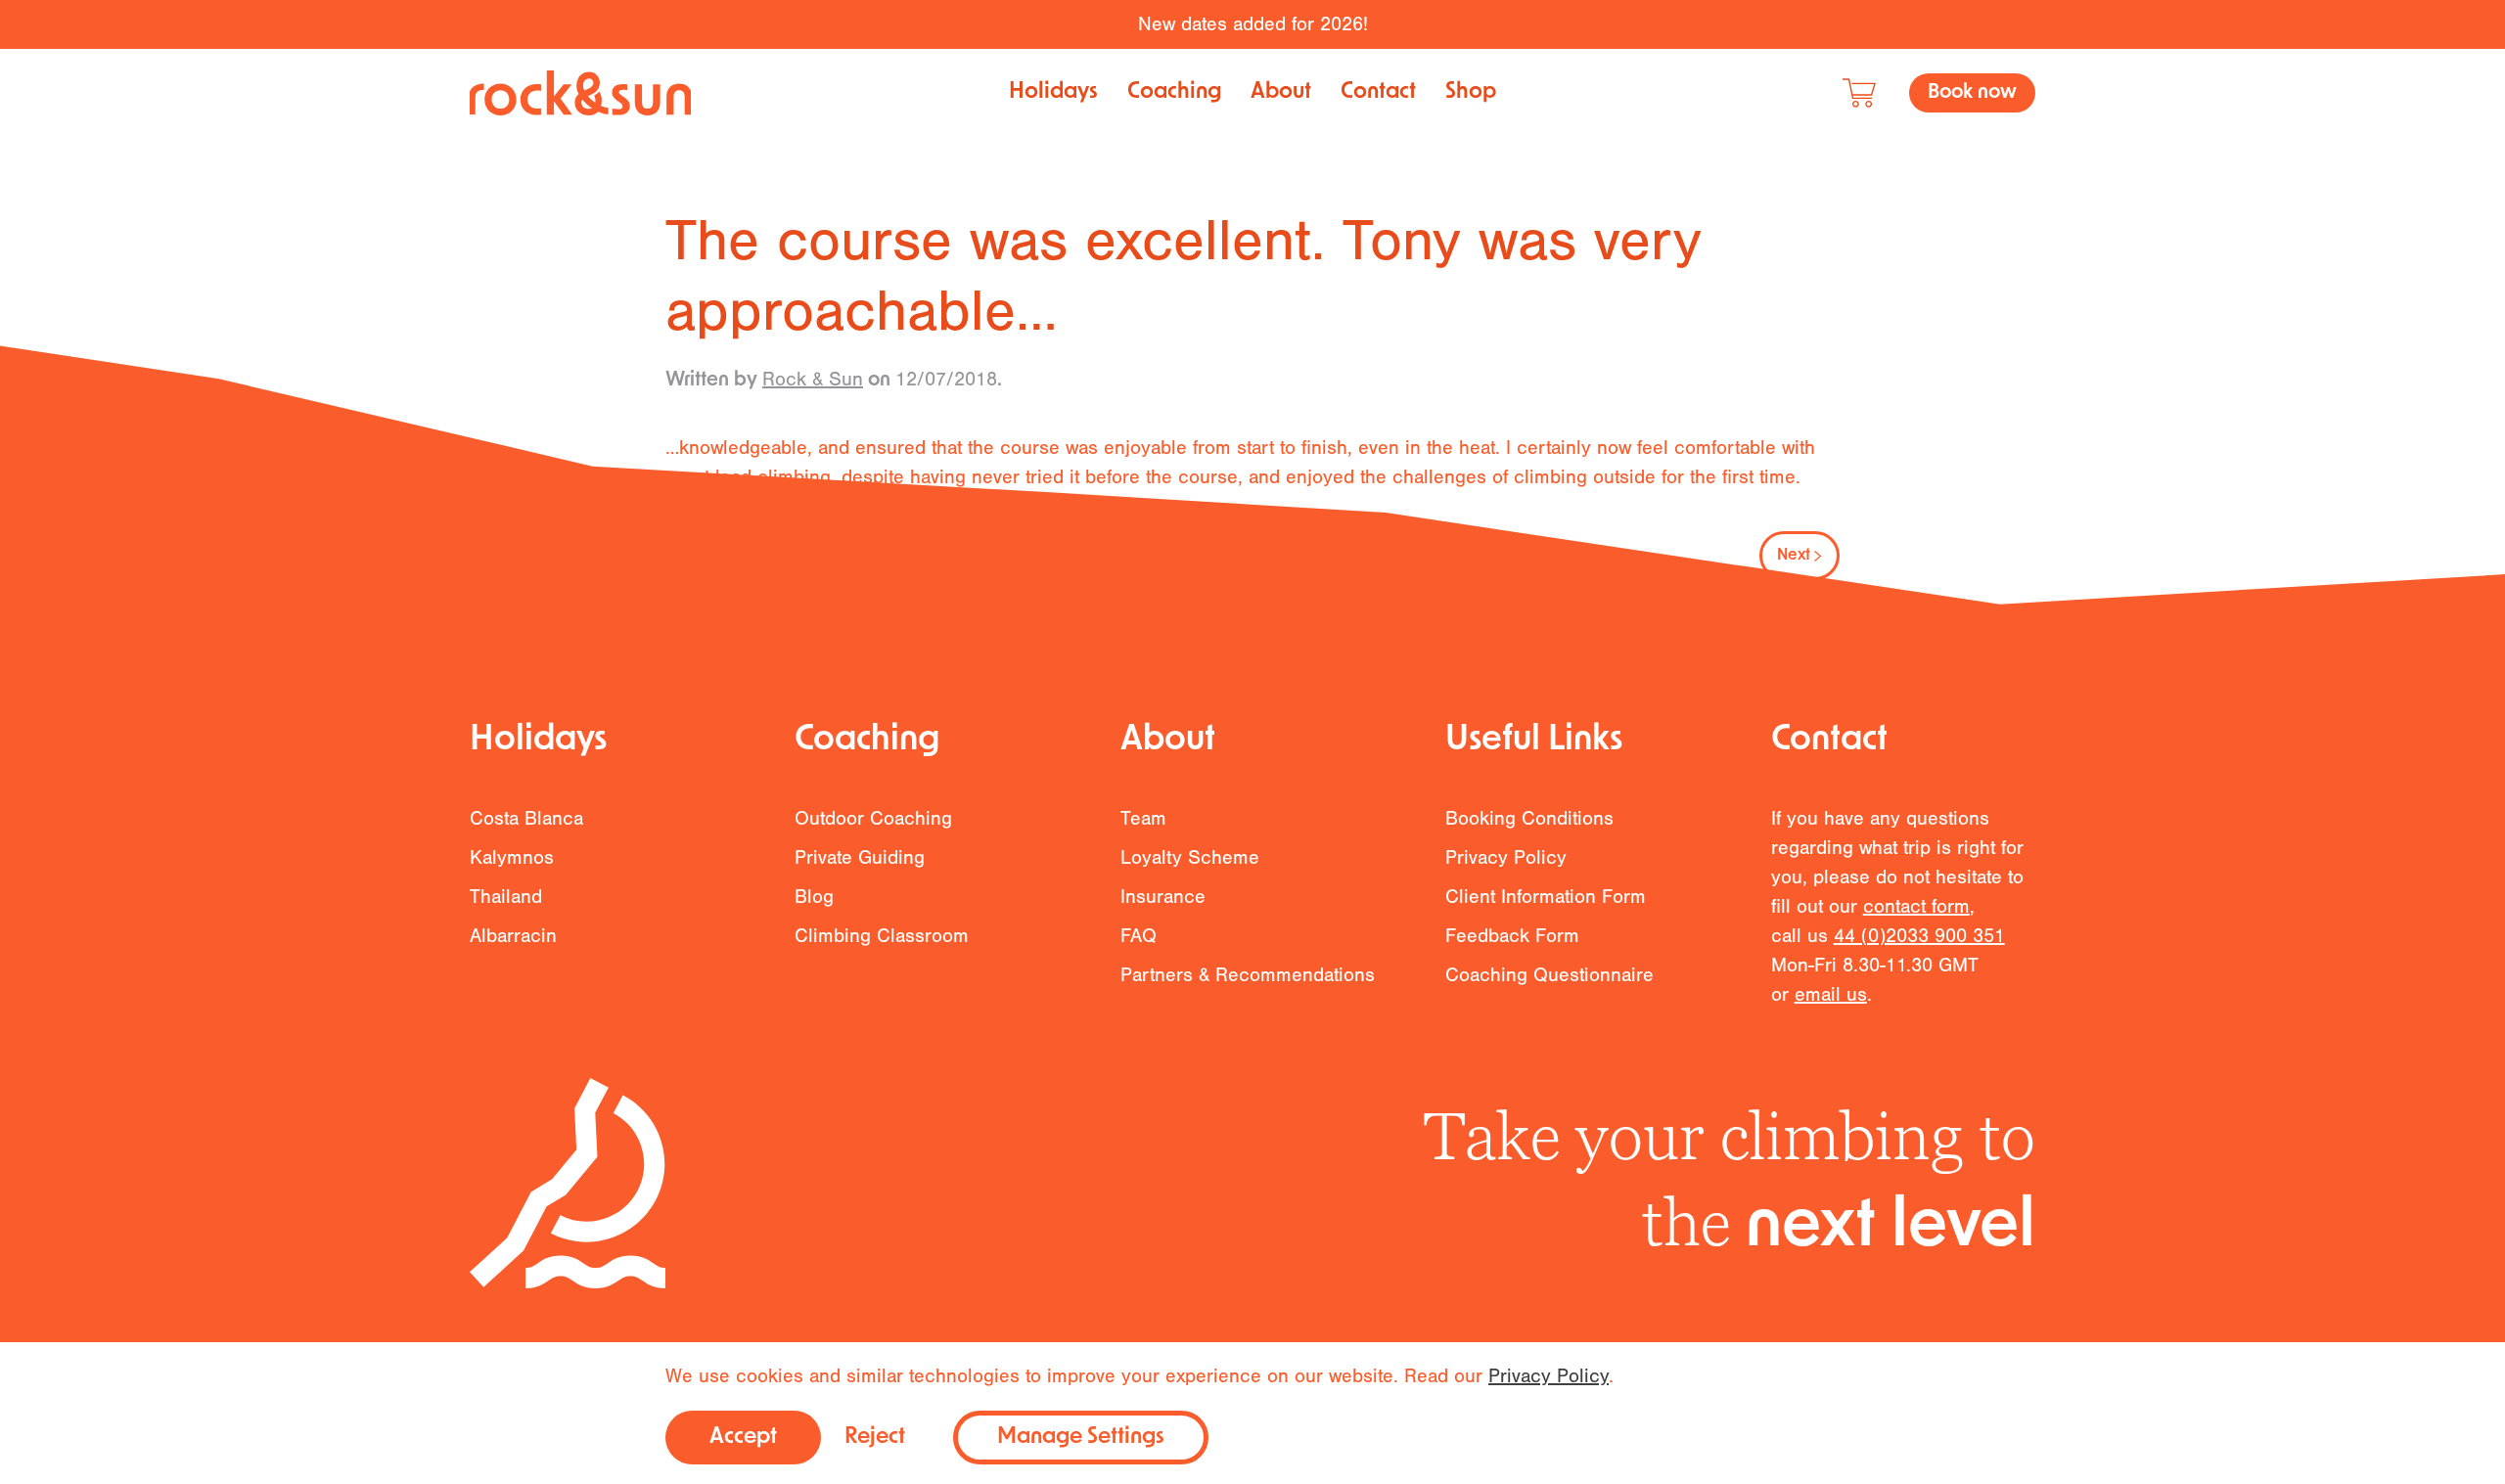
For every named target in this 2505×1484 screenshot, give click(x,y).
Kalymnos (512, 857)
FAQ (1139, 936)
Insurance (1163, 897)
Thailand (506, 897)
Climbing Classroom (882, 936)
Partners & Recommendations (1248, 975)
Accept (743, 1438)
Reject (875, 1438)
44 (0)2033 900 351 (1919, 936)
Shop (1471, 92)
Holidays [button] (1053, 92)
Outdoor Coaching (873, 818)
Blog (814, 897)
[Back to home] (580, 93)
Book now (1972, 93)
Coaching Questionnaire (1549, 975)
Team (1143, 818)
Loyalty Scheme (1190, 857)
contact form (1916, 906)
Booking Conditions (1529, 818)
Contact (1378, 92)
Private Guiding (860, 857)
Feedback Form (1512, 936)
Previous (725, 556)
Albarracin (513, 936)
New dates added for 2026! (1253, 24)
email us (1831, 994)
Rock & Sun (813, 379)
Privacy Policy (1506, 857)
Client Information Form (1546, 897)
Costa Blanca (526, 818)
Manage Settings (1081, 1438)
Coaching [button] (1174, 92)
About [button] (1281, 92)
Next (1794, 556)
